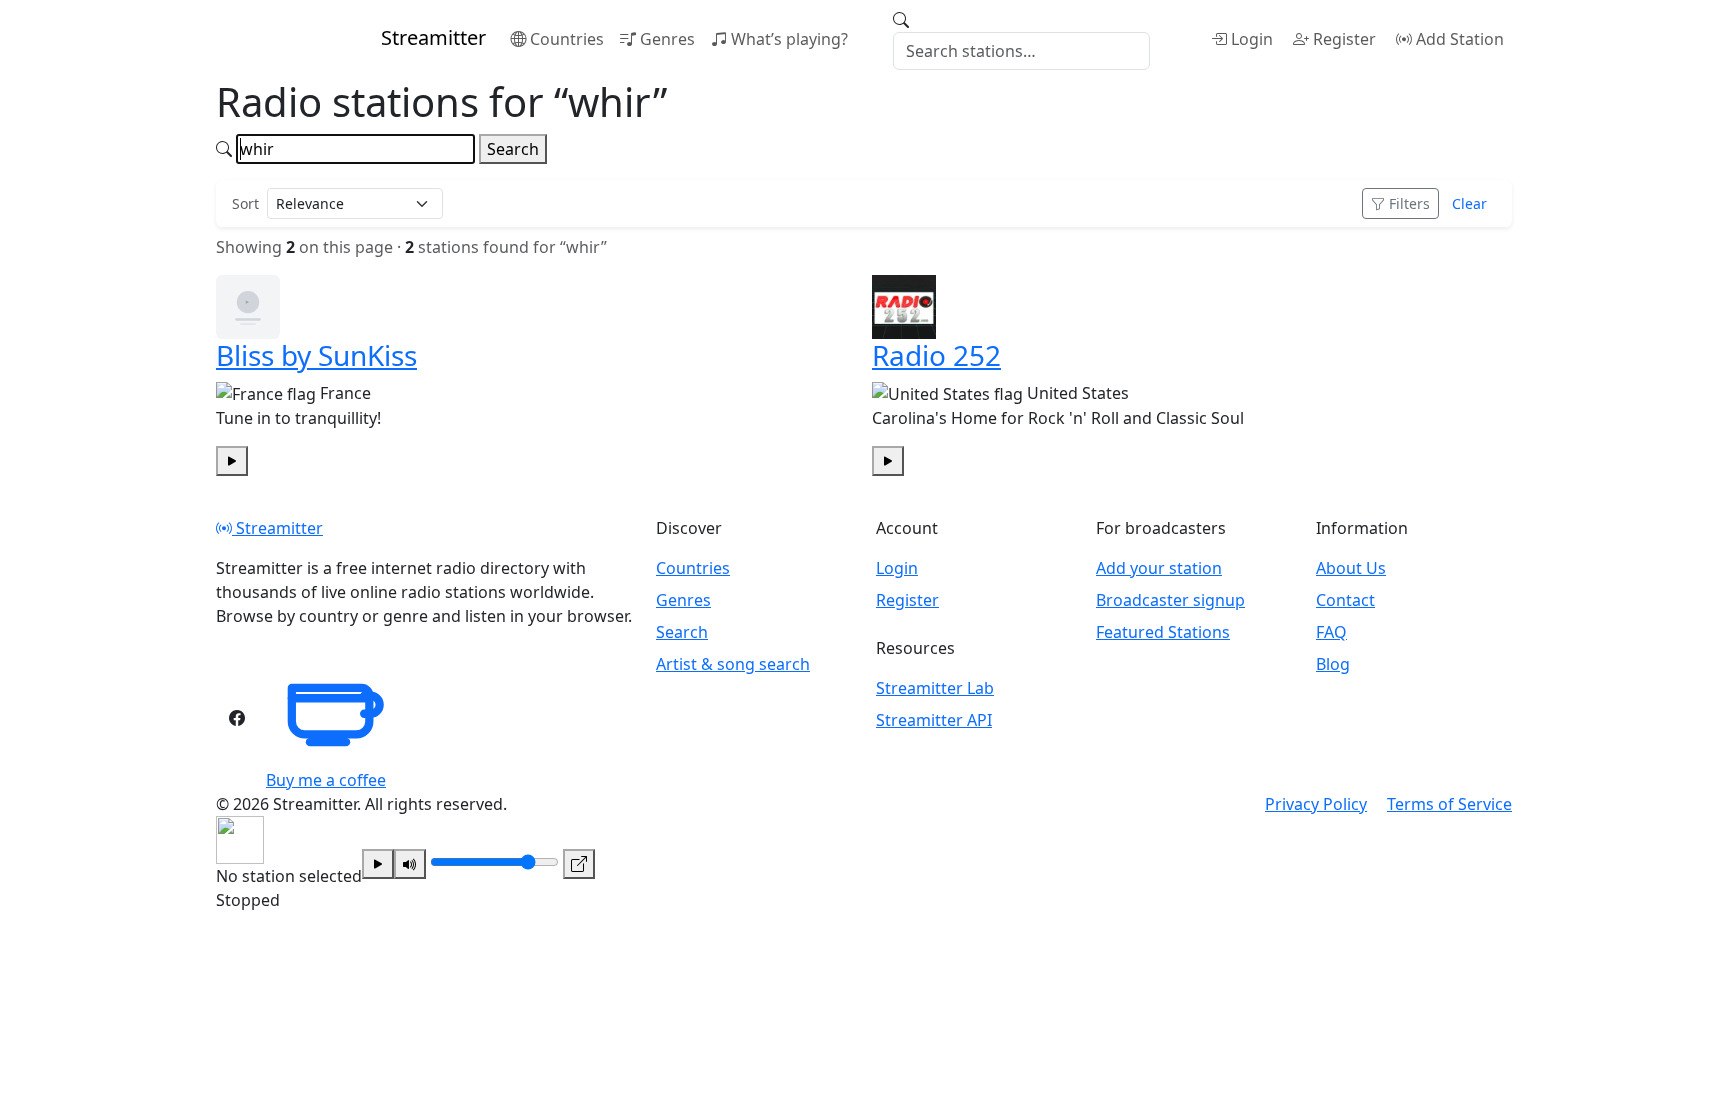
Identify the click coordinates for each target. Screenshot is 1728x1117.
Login (1252, 39)
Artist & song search (733, 664)
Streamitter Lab (935, 688)
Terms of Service (1449, 804)
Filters (1409, 203)
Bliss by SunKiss (316, 355)
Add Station (1460, 39)
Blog (1333, 664)
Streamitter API (934, 720)
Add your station (1159, 568)
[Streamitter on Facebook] (237, 718)
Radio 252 (936, 355)
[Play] (378, 864)
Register (1344, 39)
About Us (1351, 568)
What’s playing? (789, 39)
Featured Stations (1163, 632)
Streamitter (277, 528)
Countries (567, 39)
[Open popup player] (579, 864)
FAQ (1331, 632)
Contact (1345, 600)
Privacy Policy (1316, 804)
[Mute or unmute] (410, 864)
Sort (245, 203)
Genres (667, 39)
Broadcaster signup (1170, 600)
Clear (1469, 203)
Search (513, 149)
